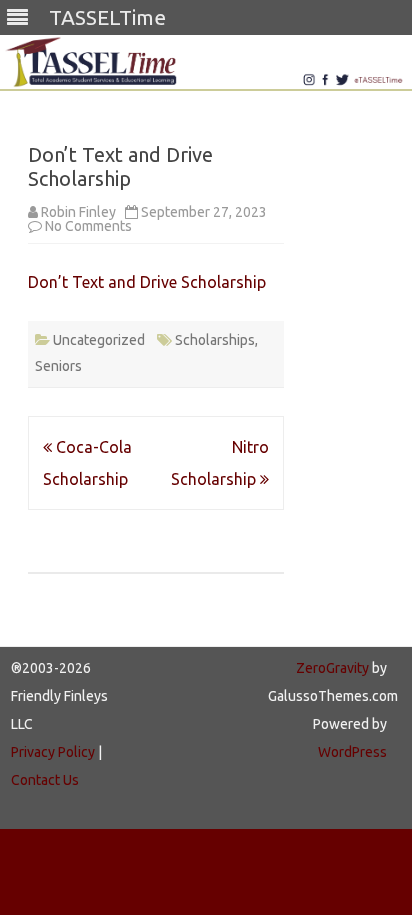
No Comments (88, 226)
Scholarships (215, 340)
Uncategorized (99, 340)
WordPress (352, 752)
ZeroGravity (332, 668)
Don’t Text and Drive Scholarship (147, 282)
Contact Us (45, 780)
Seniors (58, 366)
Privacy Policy (53, 752)
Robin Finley (78, 212)
